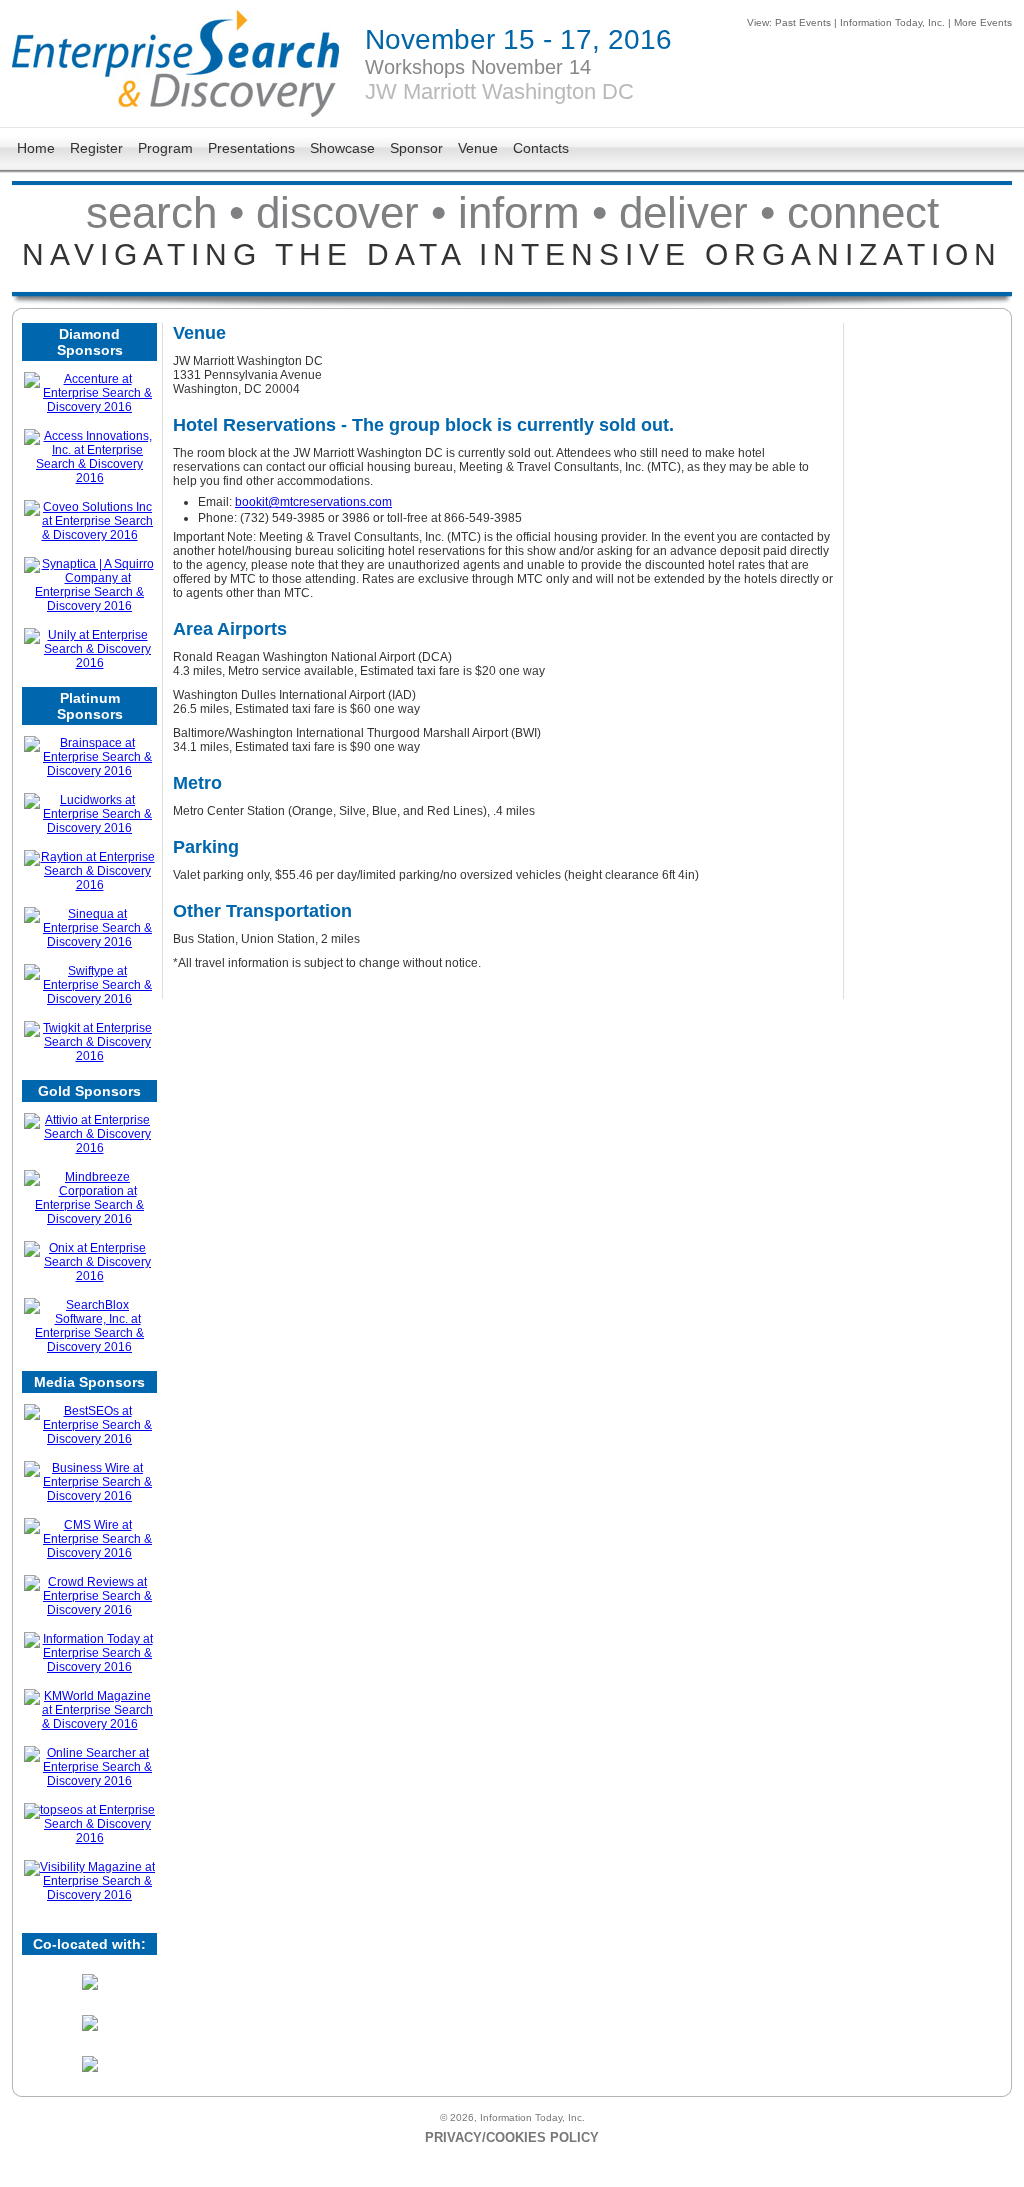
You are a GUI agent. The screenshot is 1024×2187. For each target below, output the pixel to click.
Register (96, 148)
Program (165, 148)
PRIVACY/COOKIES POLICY (512, 2137)
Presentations (251, 148)
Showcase (342, 148)
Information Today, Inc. (892, 22)
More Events (983, 22)
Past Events (803, 22)
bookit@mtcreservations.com (313, 502)
